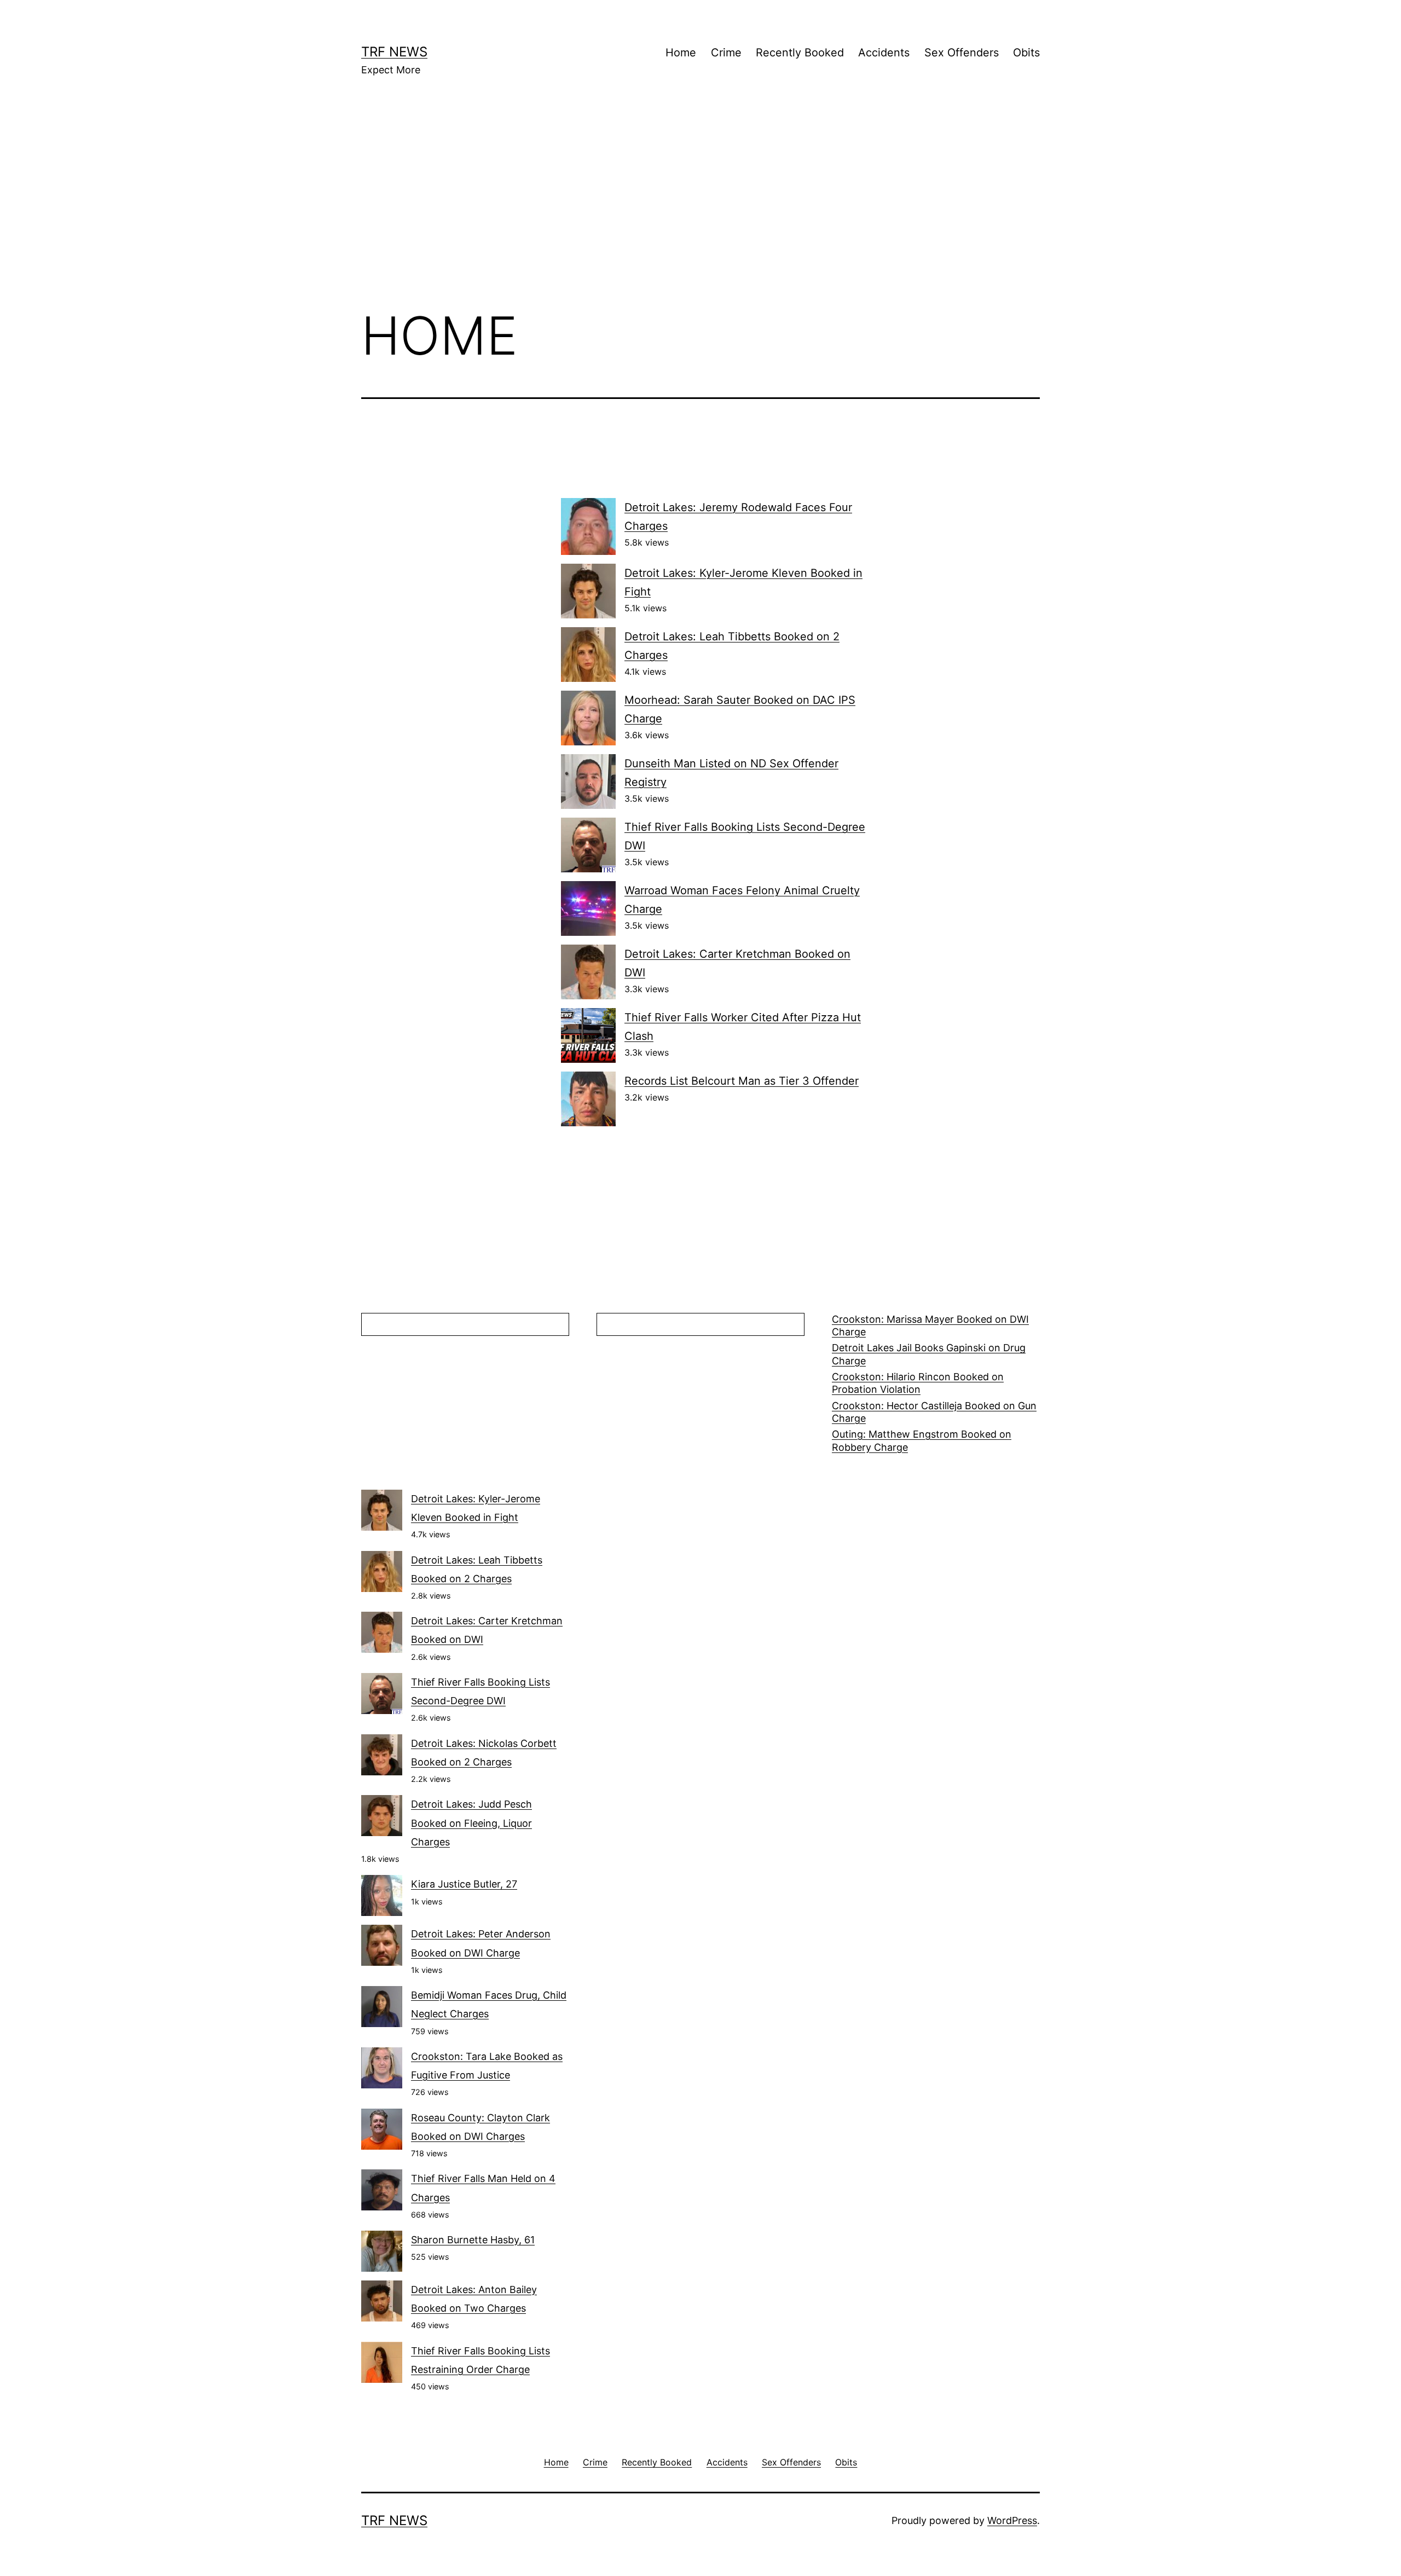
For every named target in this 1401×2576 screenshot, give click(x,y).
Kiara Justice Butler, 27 (464, 1884)
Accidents (884, 53)
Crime (726, 53)
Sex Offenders (962, 53)
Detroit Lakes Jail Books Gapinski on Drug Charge (929, 1354)
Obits (1026, 53)
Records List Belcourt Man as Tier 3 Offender (742, 1081)
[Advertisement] (700, 209)
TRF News (394, 52)
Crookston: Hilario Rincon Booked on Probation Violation (918, 1383)
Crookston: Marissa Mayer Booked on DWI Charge (930, 1325)
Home (681, 53)
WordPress (1012, 2520)
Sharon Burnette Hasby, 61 (473, 2240)
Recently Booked (800, 53)
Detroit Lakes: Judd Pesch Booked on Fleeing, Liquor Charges (471, 1823)
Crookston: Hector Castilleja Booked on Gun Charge (934, 1412)
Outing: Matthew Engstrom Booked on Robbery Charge (922, 1440)
